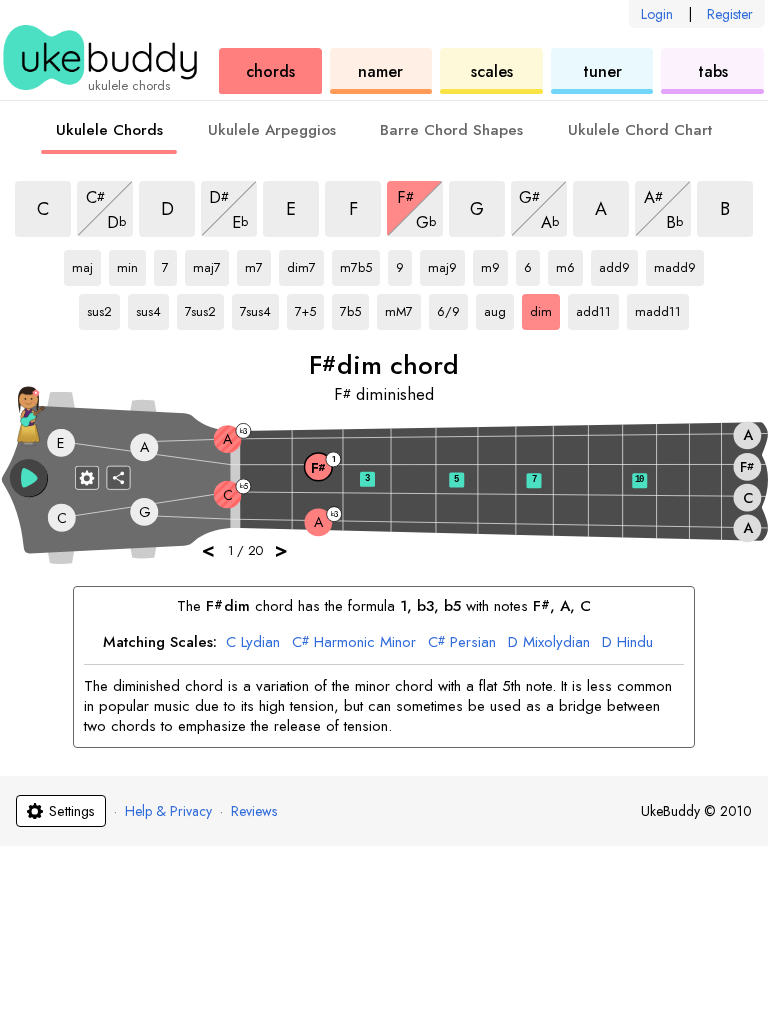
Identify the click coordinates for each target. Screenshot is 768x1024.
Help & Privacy (168, 811)
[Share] (119, 477)
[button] (29, 478)
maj (86, 264)
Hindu (627, 643)
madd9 (675, 264)
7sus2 (201, 308)
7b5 (354, 308)
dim (545, 308)
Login (657, 14)
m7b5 (356, 264)
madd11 (658, 308)
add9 (615, 264)
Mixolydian (549, 643)
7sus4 (256, 308)
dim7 (303, 264)
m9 (494, 264)
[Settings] (87, 477)
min (131, 264)
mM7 (401, 308)
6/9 (452, 308)
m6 (569, 264)
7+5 (309, 308)
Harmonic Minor (354, 643)
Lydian (253, 643)
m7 (258, 264)
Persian (462, 643)
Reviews (254, 811)
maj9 (444, 264)
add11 (593, 308)
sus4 (152, 308)
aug (499, 308)
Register (730, 14)
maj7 (209, 264)
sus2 (103, 308)
